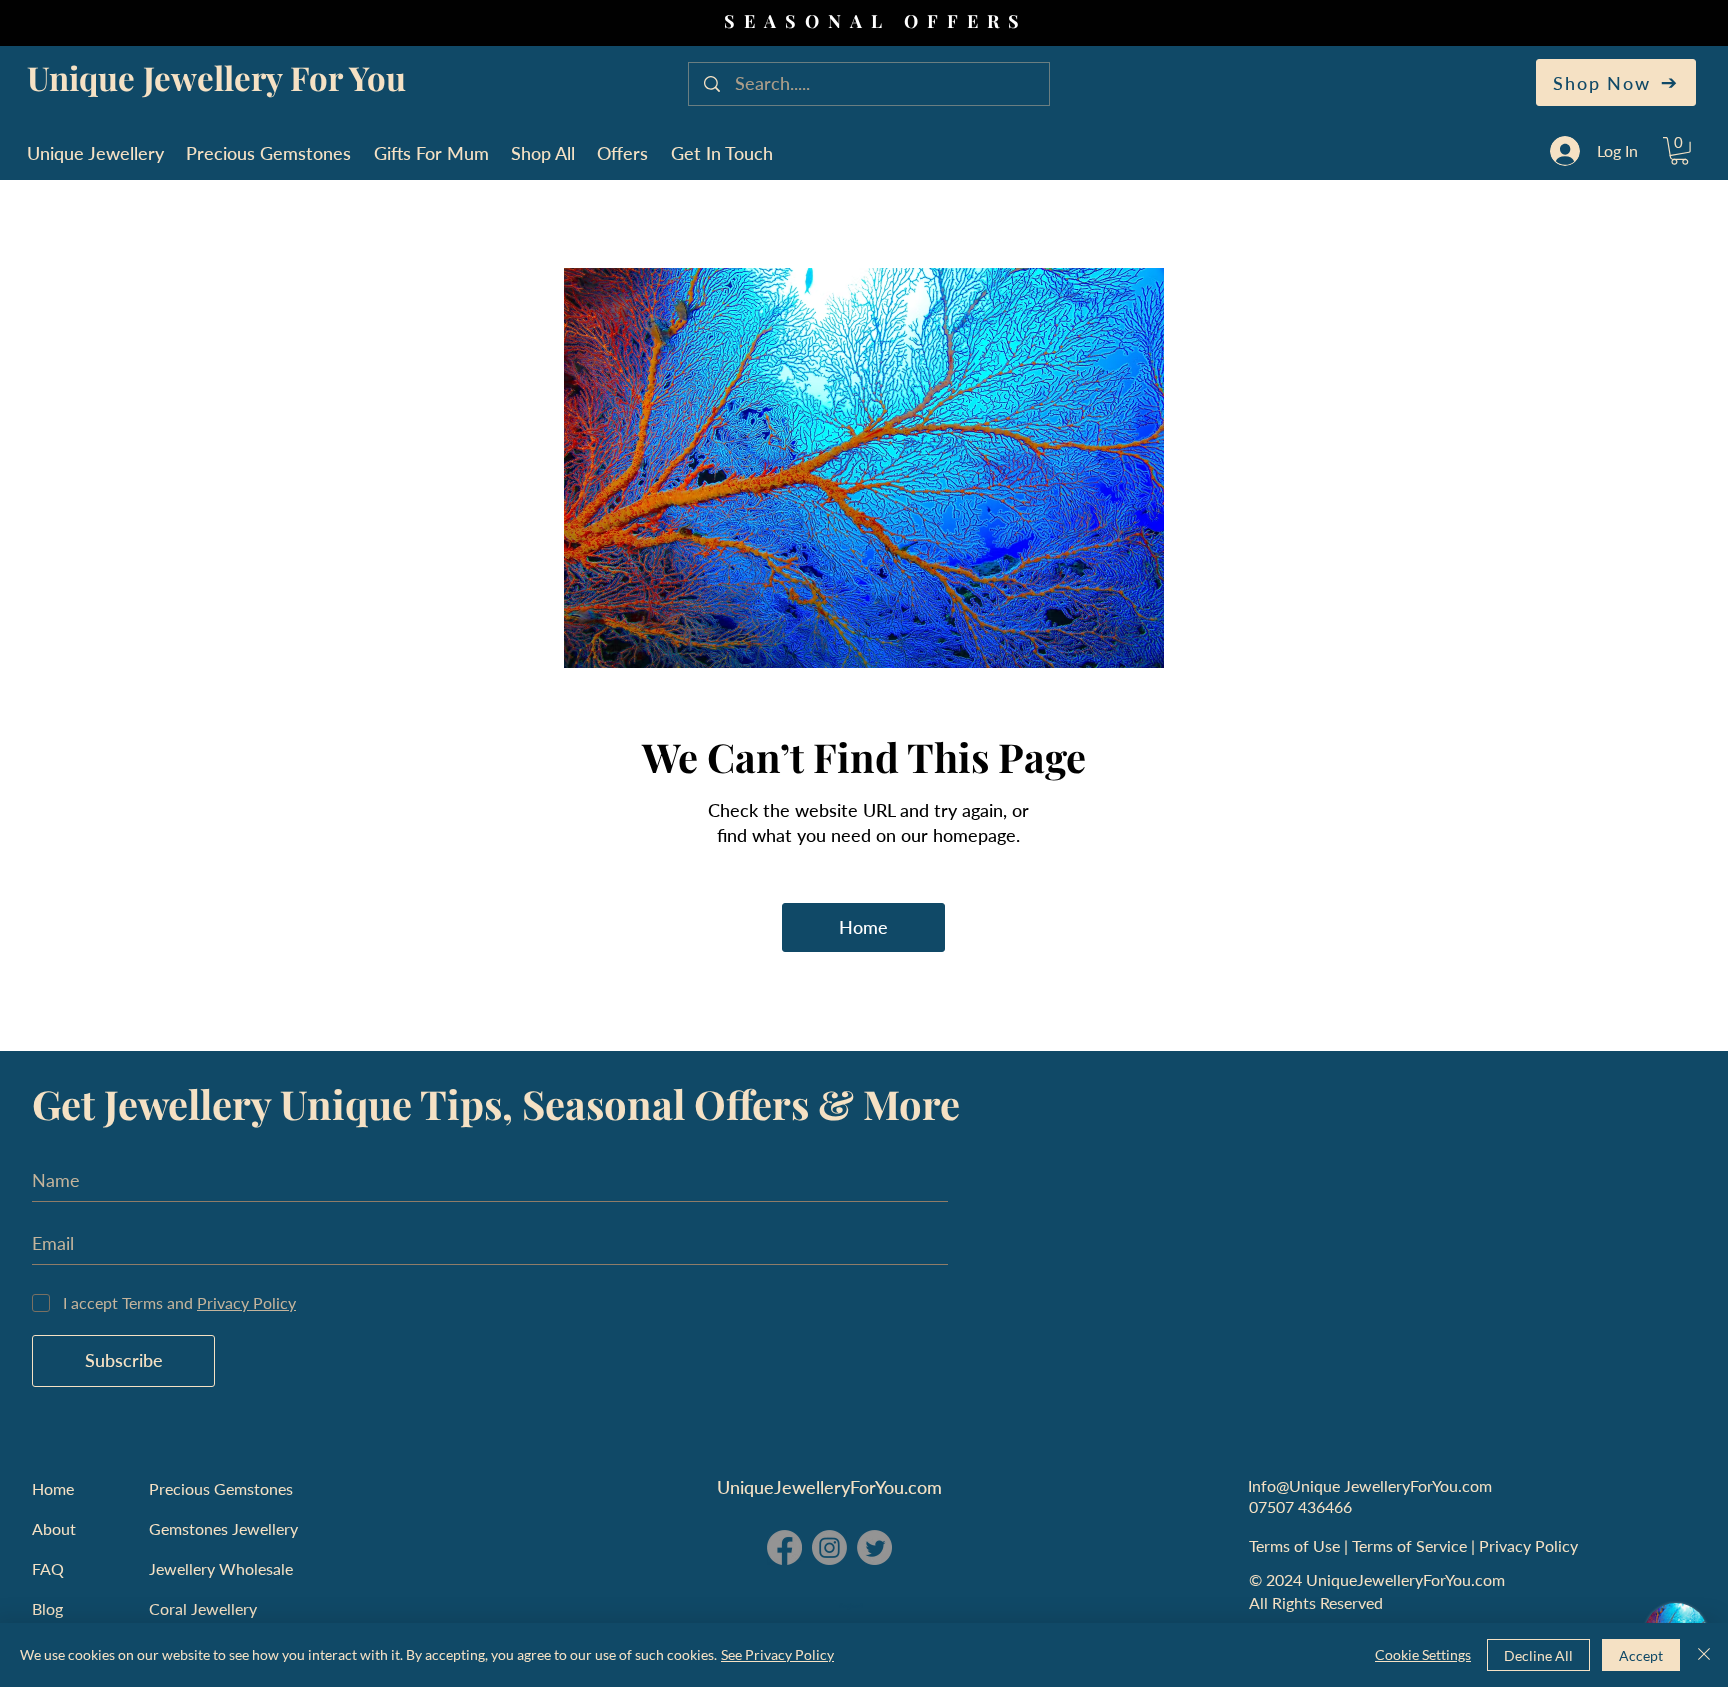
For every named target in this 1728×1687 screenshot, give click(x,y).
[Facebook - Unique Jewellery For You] (784, 1547)
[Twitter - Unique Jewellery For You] (874, 1547)
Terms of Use (1296, 1545)
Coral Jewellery (203, 1608)
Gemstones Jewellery (223, 1528)
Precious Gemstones (221, 1488)
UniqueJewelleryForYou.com (829, 1487)
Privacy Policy (1530, 1545)
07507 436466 (1300, 1506)
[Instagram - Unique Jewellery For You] (829, 1547)
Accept (1641, 1655)
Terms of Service (1411, 1545)
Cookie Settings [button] (1423, 1654)
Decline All (1538, 1655)
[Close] (1704, 1655)
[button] (1679, 151)
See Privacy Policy (777, 1654)
